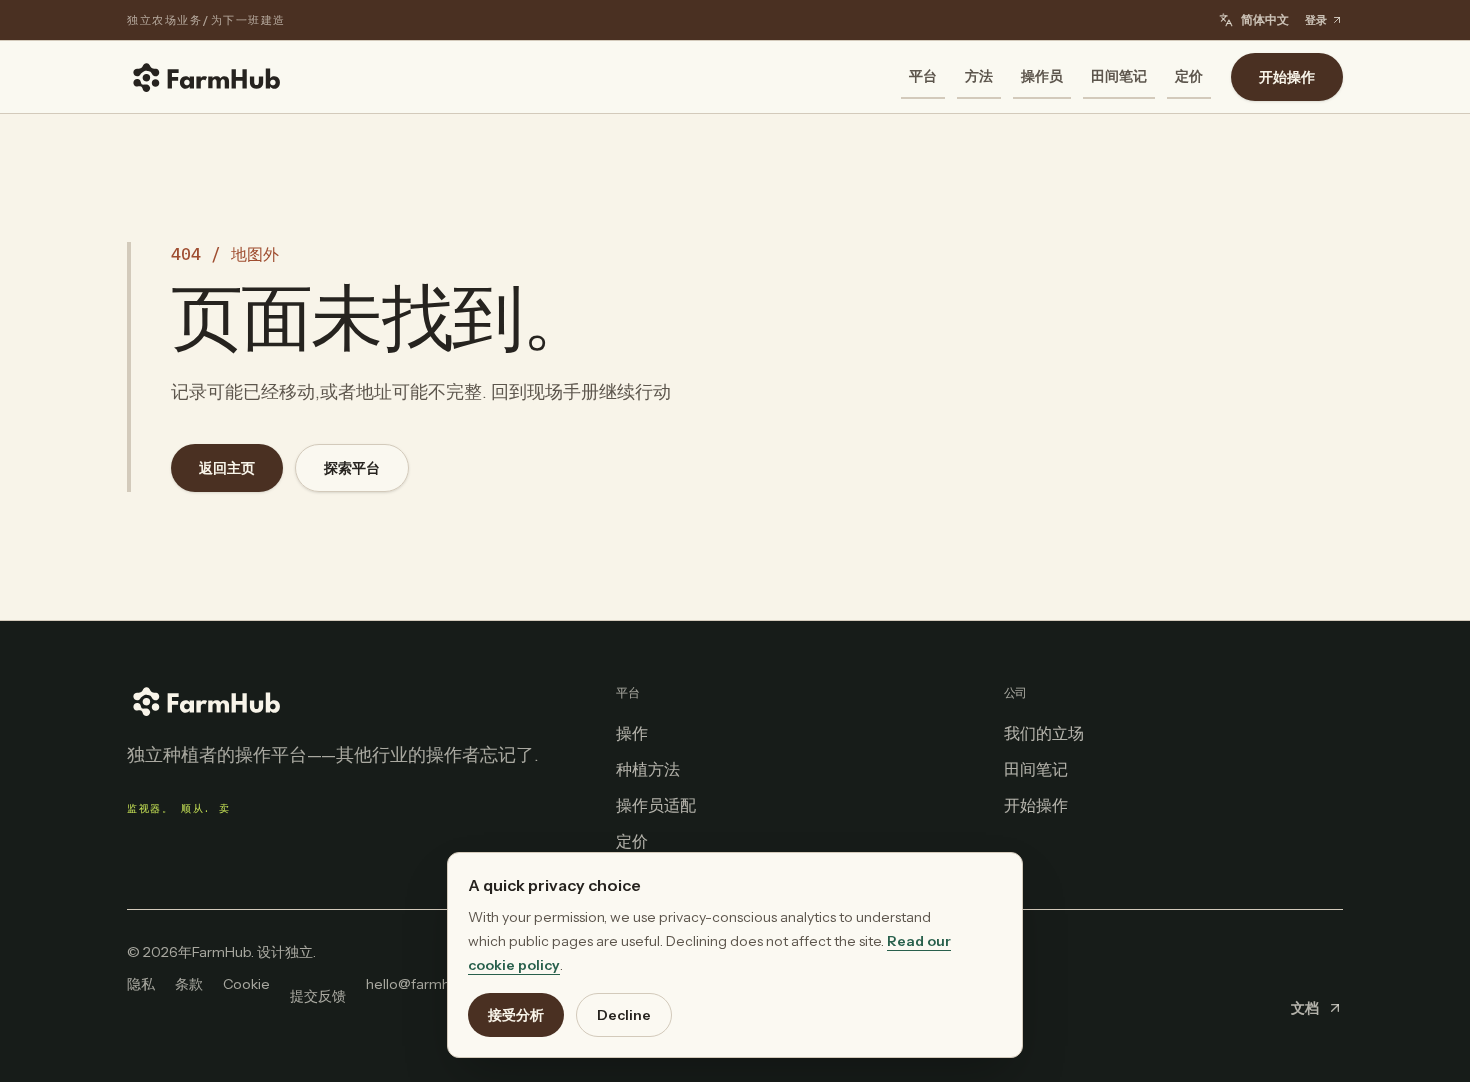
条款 (189, 984)
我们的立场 (1044, 733)
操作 (632, 733)
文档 (1305, 1008)
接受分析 (516, 1015)
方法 (979, 76)
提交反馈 (318, 996)
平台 (923, 76)
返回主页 (227, 468)
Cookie (246, 984)
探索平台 (352, 468)
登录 (1316, 20)
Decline (624, 1015)
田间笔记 (1119, 76)
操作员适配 (656, 805)
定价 (1189, 76)
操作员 (1042, 76)
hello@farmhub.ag (426, 984)
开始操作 (1287, 77)
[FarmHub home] (207, 77)
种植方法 (648, 769)
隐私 (141, 984)
